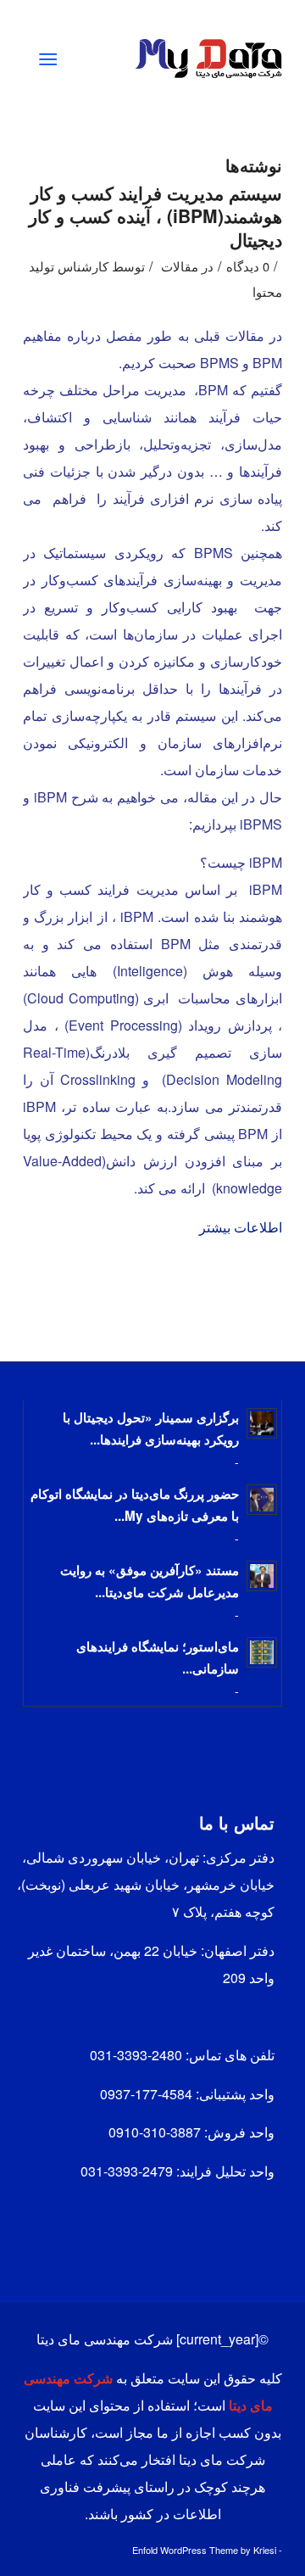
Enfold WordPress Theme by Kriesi (204, 2550)
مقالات (180, 266)
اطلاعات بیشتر (241, 1227)
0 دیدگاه (248, 266)
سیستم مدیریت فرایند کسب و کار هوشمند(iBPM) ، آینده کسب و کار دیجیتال (155, 216)
